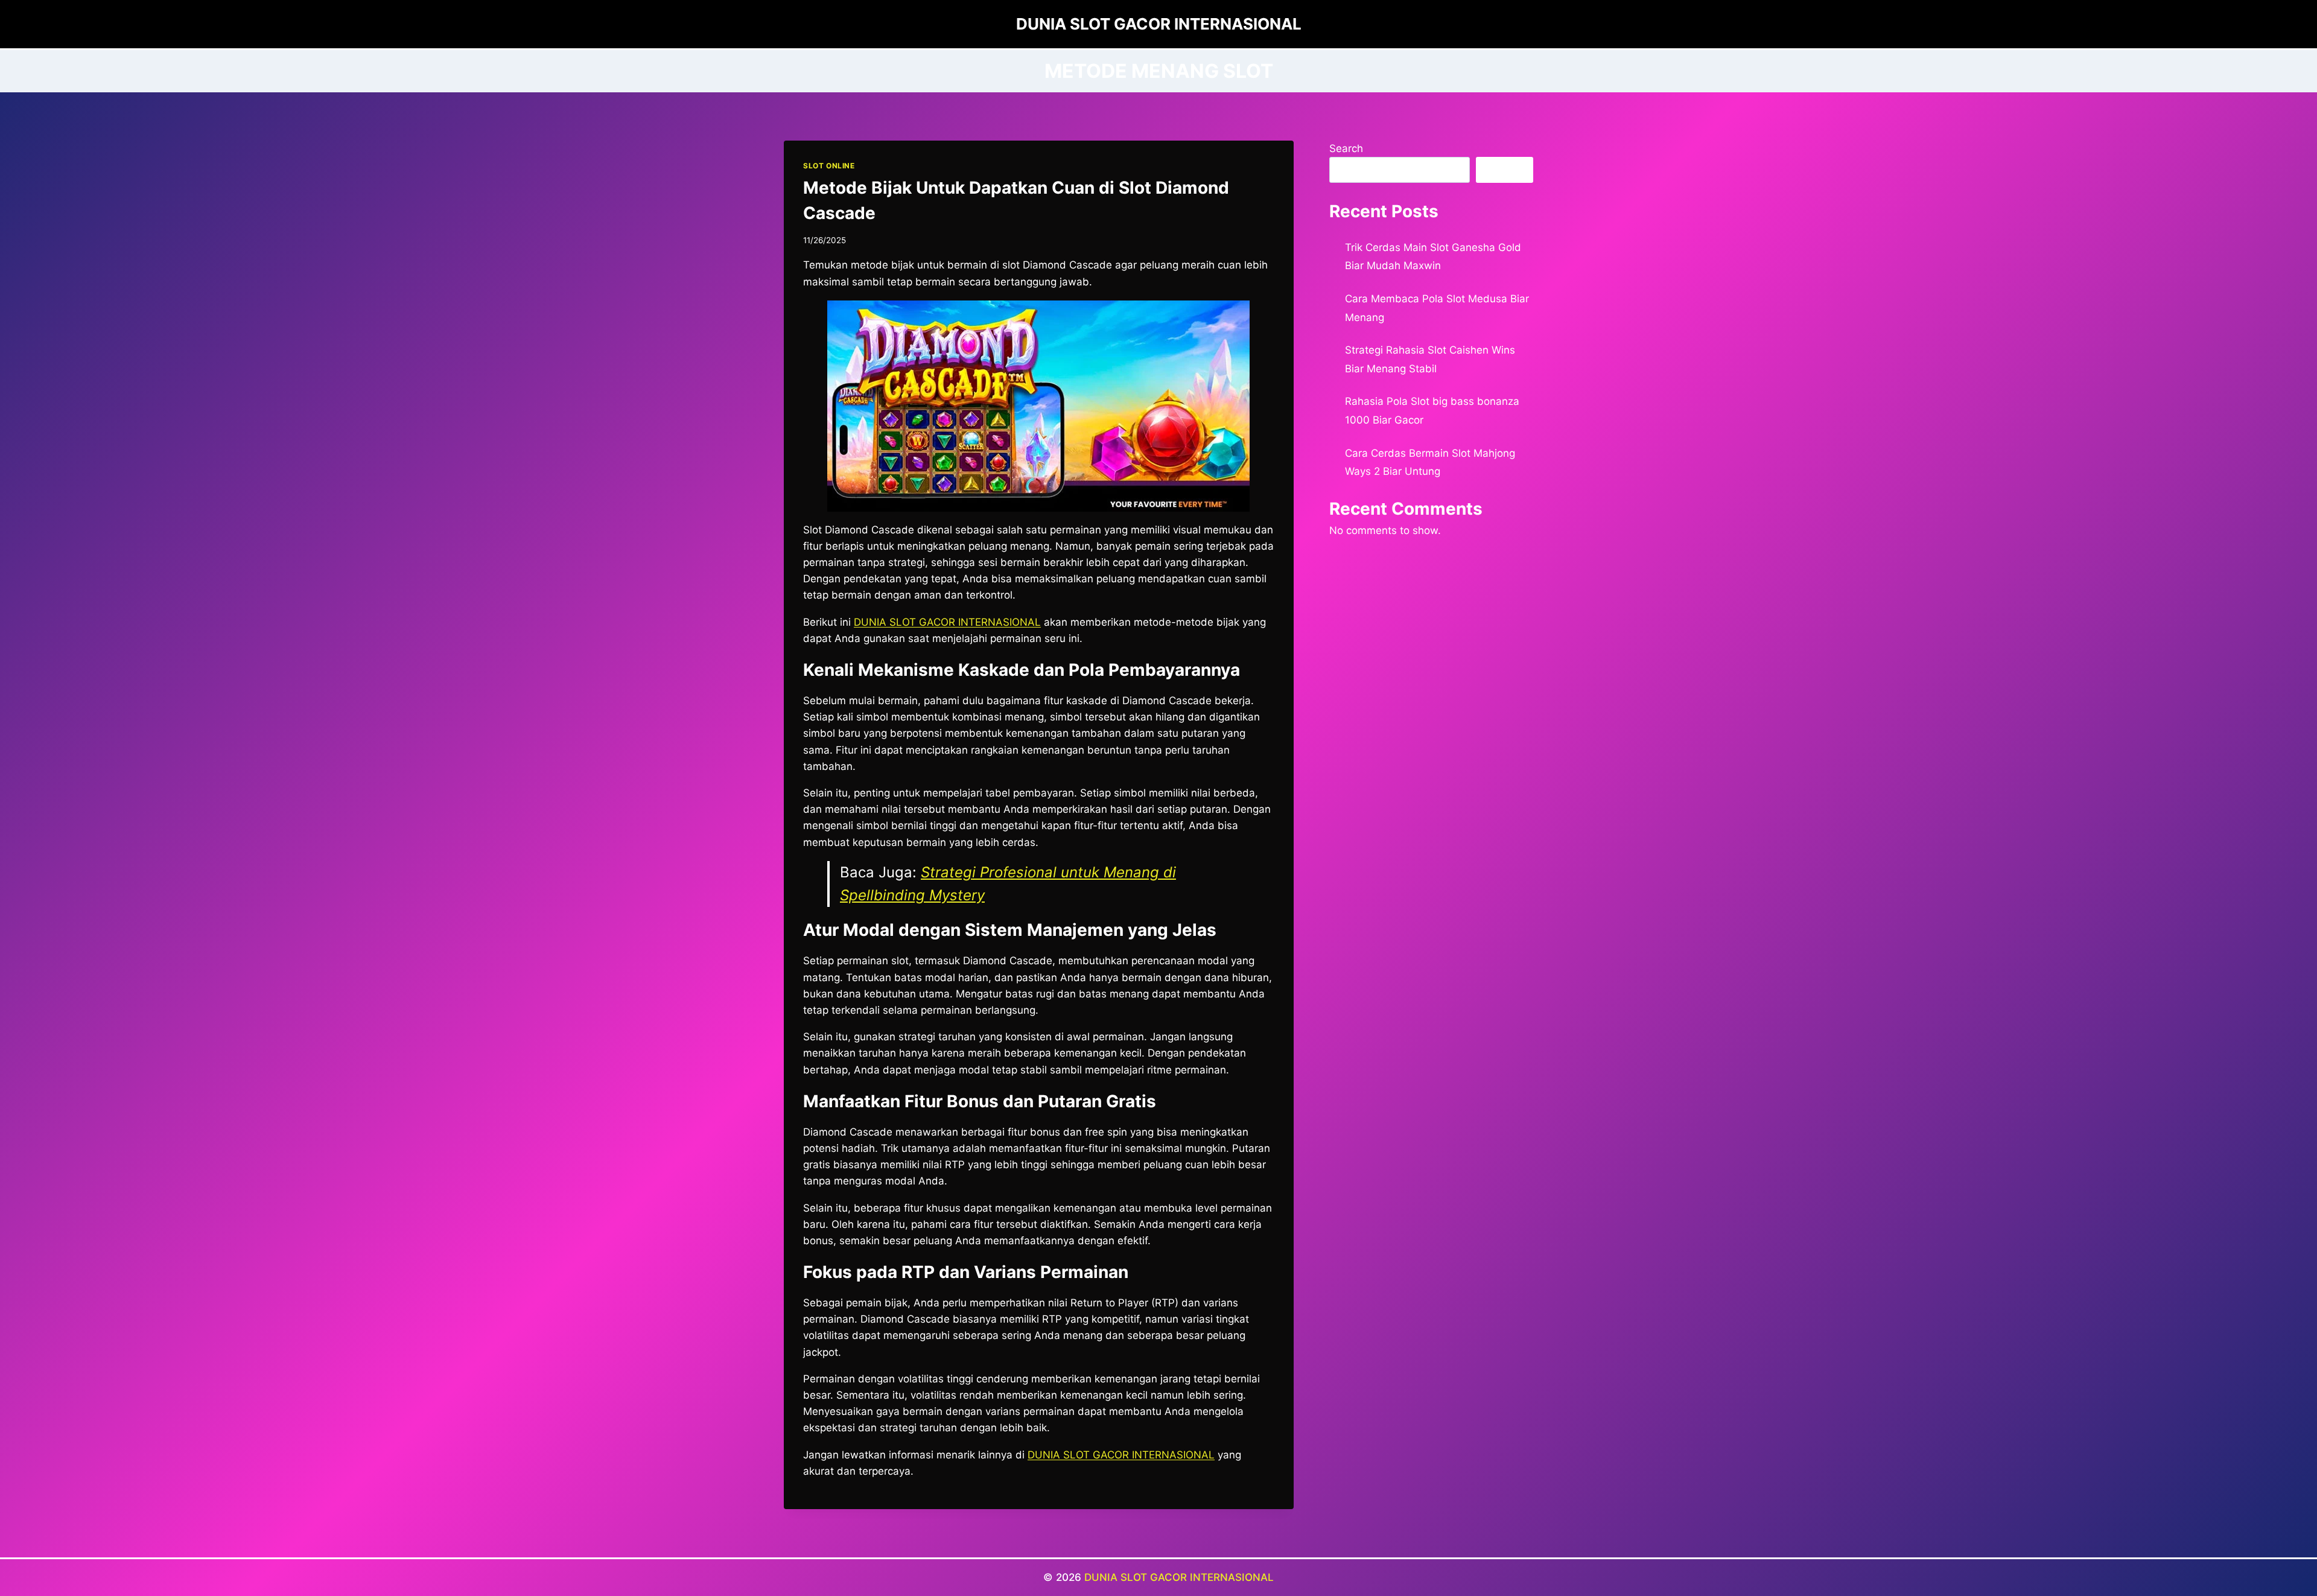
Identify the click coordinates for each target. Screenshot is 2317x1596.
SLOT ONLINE (829, 166)
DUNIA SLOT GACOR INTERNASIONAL (1179, 1577)
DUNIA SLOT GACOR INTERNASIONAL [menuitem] (947, 622)
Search (1346, 148)
